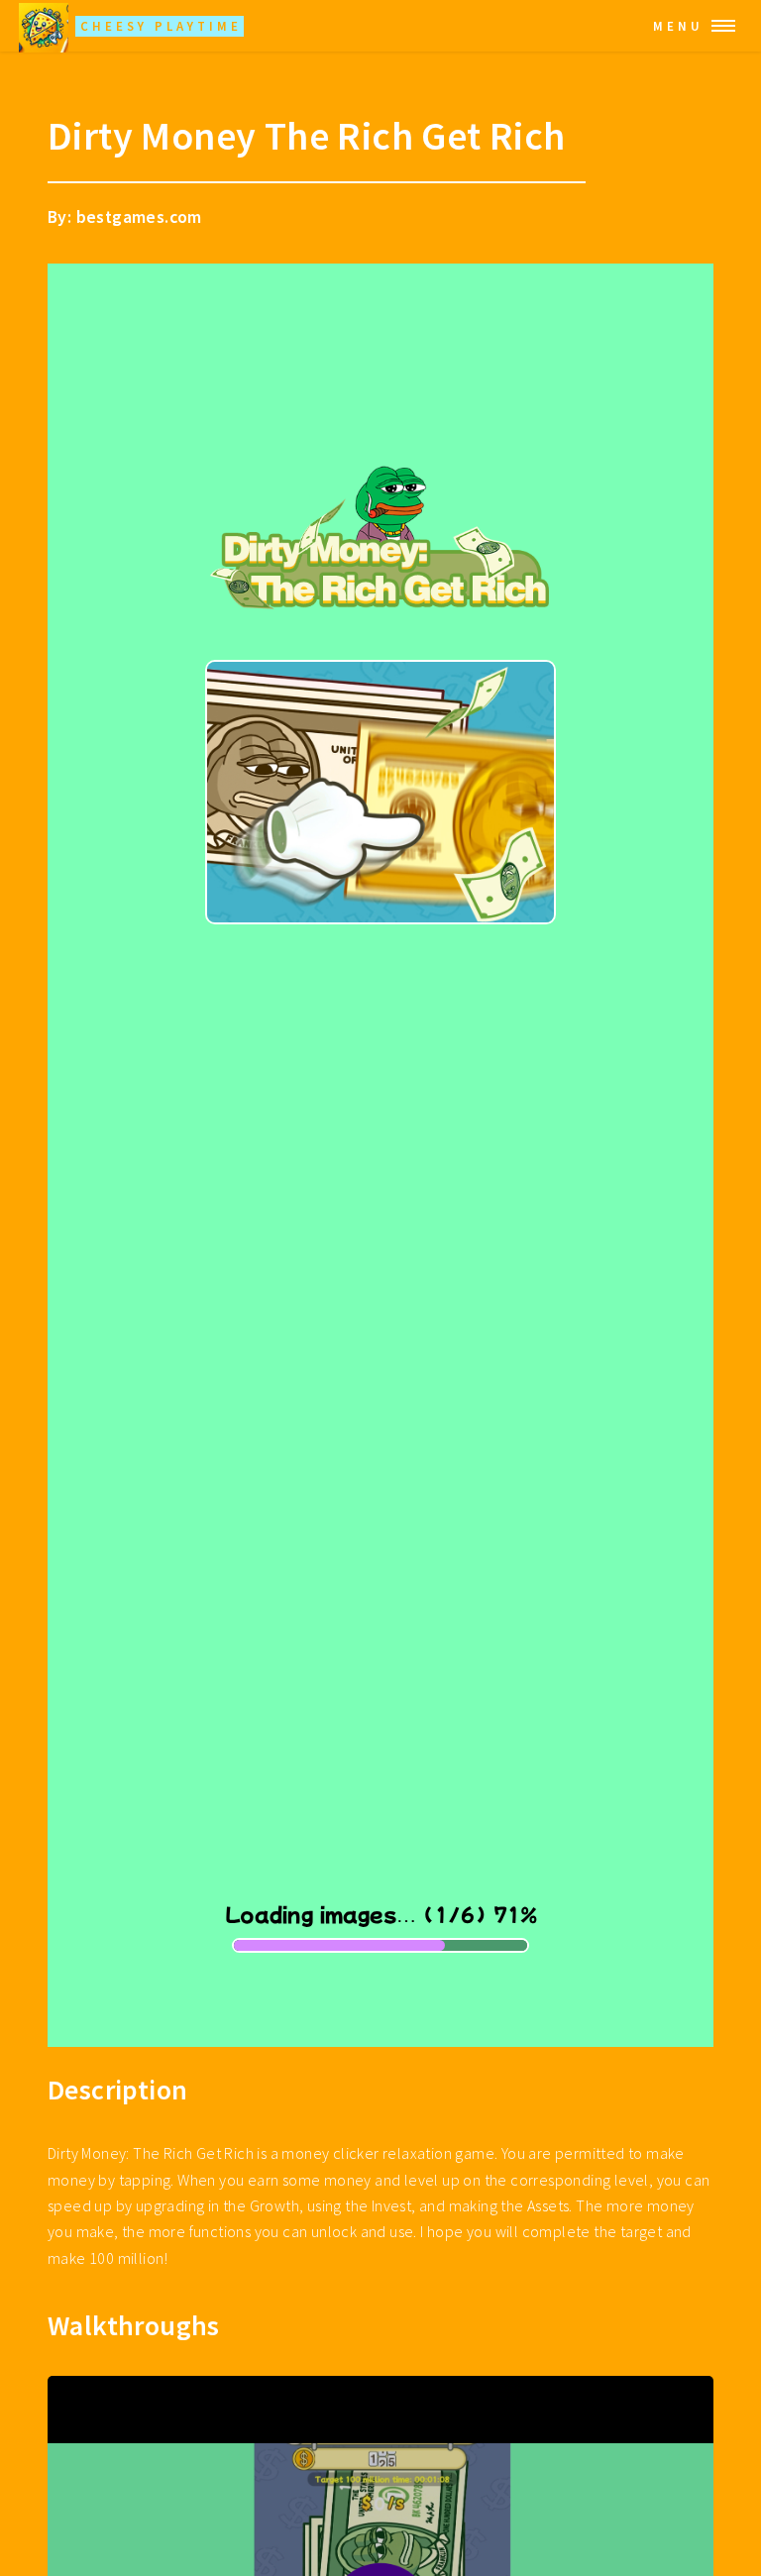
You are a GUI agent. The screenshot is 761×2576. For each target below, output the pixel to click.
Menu (678, 26)
